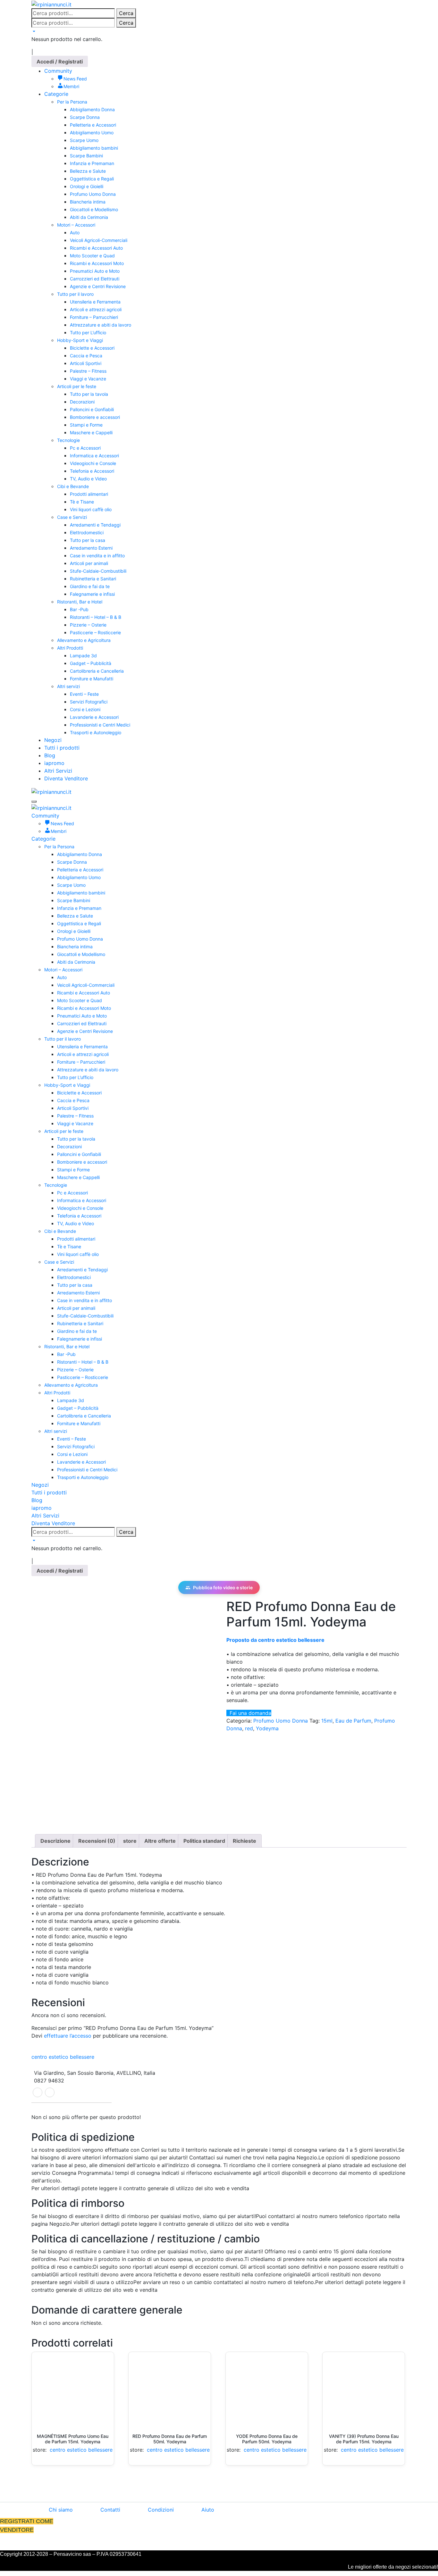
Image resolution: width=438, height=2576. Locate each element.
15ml (327, 1721)
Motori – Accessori (76, 225)
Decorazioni (82, 402)
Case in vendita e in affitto (97, 556)
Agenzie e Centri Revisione (98, 286)
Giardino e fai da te (90, 586)
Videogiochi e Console (93, 463)
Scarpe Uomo (84, 140)
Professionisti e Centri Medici (100, 725)
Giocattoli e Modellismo (94, 209)
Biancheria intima (88, 202)
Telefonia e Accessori (92, 471)
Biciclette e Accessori (92, 348)
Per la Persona (72, 102)
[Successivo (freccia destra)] (427, 1288)
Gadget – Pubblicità (91, 663)
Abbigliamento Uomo (92, 133)
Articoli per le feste (77, 386)
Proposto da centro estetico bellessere (275, 1640)
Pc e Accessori (85, 448)
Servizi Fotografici (89, 702)
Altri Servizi (58, 771)
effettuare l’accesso (68, 2036)
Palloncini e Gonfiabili (92, 409)
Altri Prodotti (70, 648)
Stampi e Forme (86, 425)
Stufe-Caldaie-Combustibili (98, 571)
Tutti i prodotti (62, 748)
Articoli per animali (89, 563)
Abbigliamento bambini (94, 148)
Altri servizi (68, 686)
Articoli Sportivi (86, 363)
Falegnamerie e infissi (92, 594)
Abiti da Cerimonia (89, 217)
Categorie (56, 94)
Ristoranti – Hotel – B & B (96, 617)
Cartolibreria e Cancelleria (97, 671)
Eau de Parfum (353, 1721)
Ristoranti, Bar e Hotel (80, 602)
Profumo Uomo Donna (93, 194)
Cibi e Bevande (73, 486)
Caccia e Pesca (86, 356)
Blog (50, 755)
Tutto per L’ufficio (88, 332)
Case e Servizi (72, 517)
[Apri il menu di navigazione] (34, 802)
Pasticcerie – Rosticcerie (95, 632)
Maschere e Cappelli (91, 432)
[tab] (55, 1841)
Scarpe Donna (85, 117)
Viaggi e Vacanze (88, 379)
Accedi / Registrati (60, 62)
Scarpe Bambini (86, 156)
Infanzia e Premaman (92, 163)
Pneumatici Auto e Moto (95, 271)
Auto (75, 233)
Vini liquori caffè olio (91, 509)
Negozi (53, 740)
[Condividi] (417, 7)
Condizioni (161, 2510)
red (249, 1728)
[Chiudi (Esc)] (431, 7)
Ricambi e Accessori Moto (97, 263)
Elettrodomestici (87, 532)
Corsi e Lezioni (85, 709)
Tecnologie (68, 440)
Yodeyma (267, 1728)
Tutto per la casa (88, 540)
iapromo (54, 763)
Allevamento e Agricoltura (84, 640)
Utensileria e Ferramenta (95, 302)
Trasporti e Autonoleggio (96, 732)
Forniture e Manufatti (92, 679)
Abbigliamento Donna (92, 109)
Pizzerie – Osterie (88, 625)
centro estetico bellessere (63, 2057)
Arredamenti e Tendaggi (95, 525)
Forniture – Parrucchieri (94, 317)
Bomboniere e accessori (95, 417)
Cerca (126, 23)
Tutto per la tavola (89, 394)
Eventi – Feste (84, 694)
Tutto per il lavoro (75, 294)
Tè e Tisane (82, 502)
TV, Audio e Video (88, 479)
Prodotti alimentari (89, 494)
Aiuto (208, 2510)
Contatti (110, 2510)
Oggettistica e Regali (92, 179)
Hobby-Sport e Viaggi (80, 340)
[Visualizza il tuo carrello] (33, 31)
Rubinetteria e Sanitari (93, 579)
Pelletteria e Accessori (93, 125)
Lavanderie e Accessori (94, 717)
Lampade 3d (83, 656)
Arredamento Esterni (91, 548)
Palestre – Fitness (88, 371)
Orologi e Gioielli (87, 186)
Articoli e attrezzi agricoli (96, 309)
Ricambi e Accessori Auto (96, 248)
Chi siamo (61, 2510)
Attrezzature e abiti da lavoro (101, 325)
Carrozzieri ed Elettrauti (95, 279)
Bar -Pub (79, 609)
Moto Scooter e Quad (92, 256)
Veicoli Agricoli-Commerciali (99, 240)
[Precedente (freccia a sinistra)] (11, 1288)
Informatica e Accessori (94, 456)
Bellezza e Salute (88, 171)
